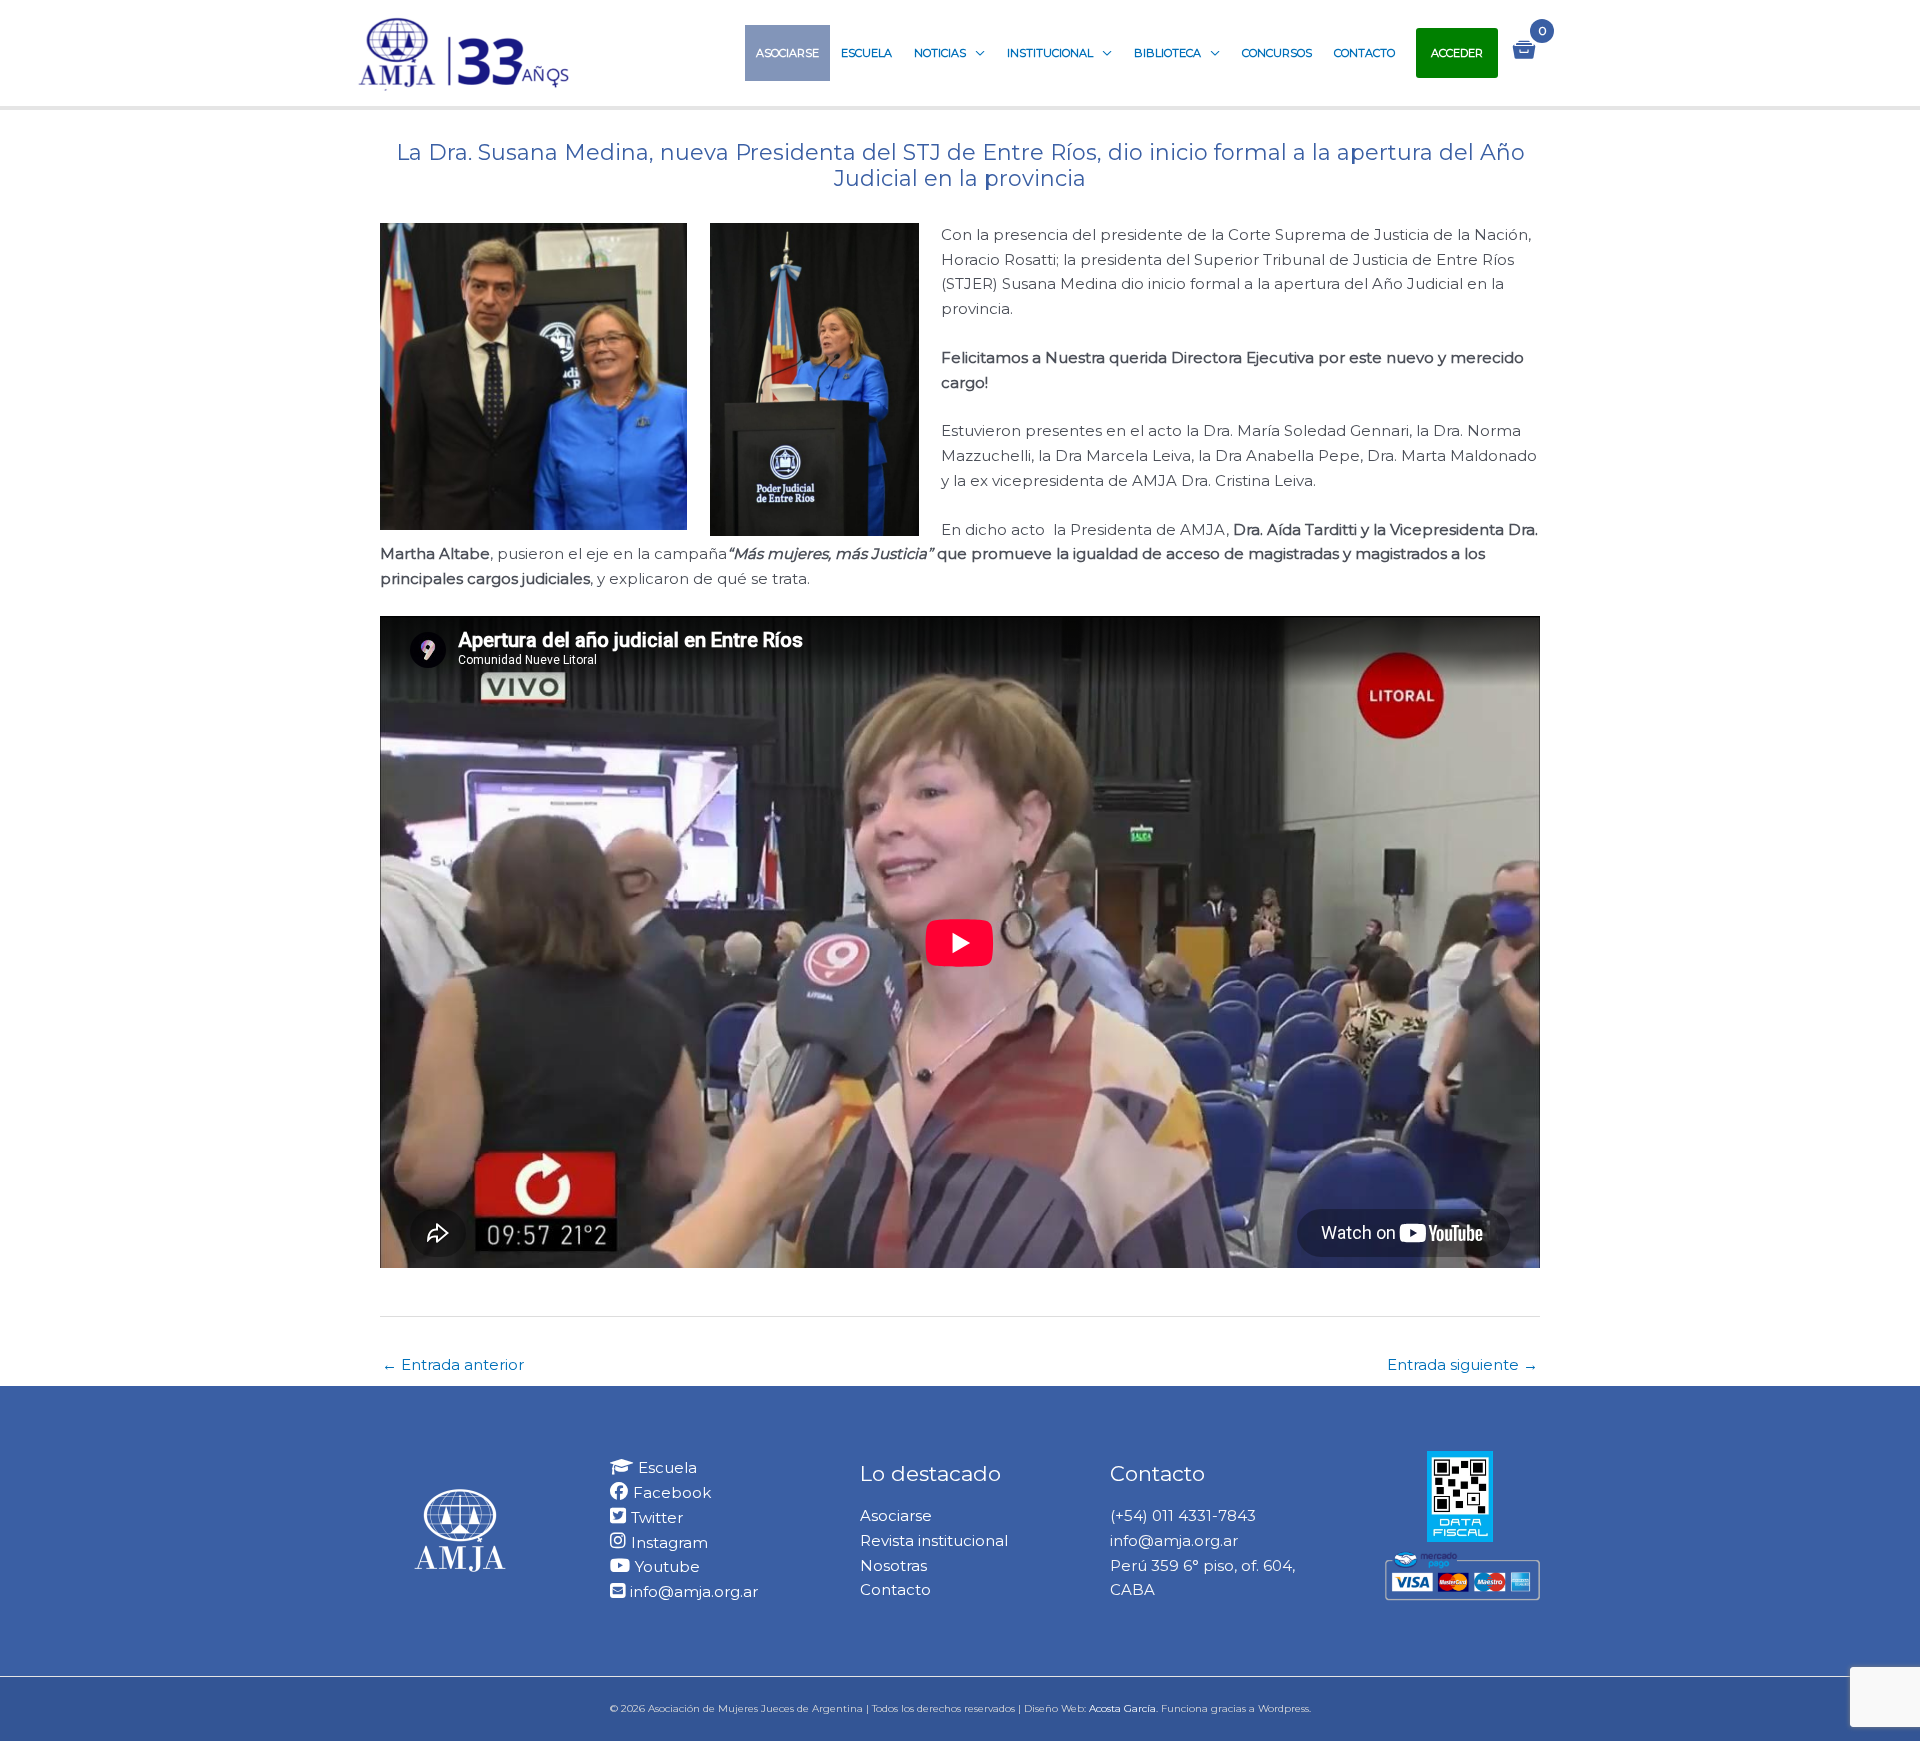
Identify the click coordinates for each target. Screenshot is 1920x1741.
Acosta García (1122, 1708)
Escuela (866, 53)
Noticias (940, 53)
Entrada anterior (453, 1364)
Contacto (1364, 53)
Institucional (1050, 53)
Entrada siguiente (1462, 1364)
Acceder (1457, 53)
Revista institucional (934, 1540)
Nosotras (893, 1565)
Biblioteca (1167, 53)
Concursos (1277, 53)
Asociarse (787, 53)
